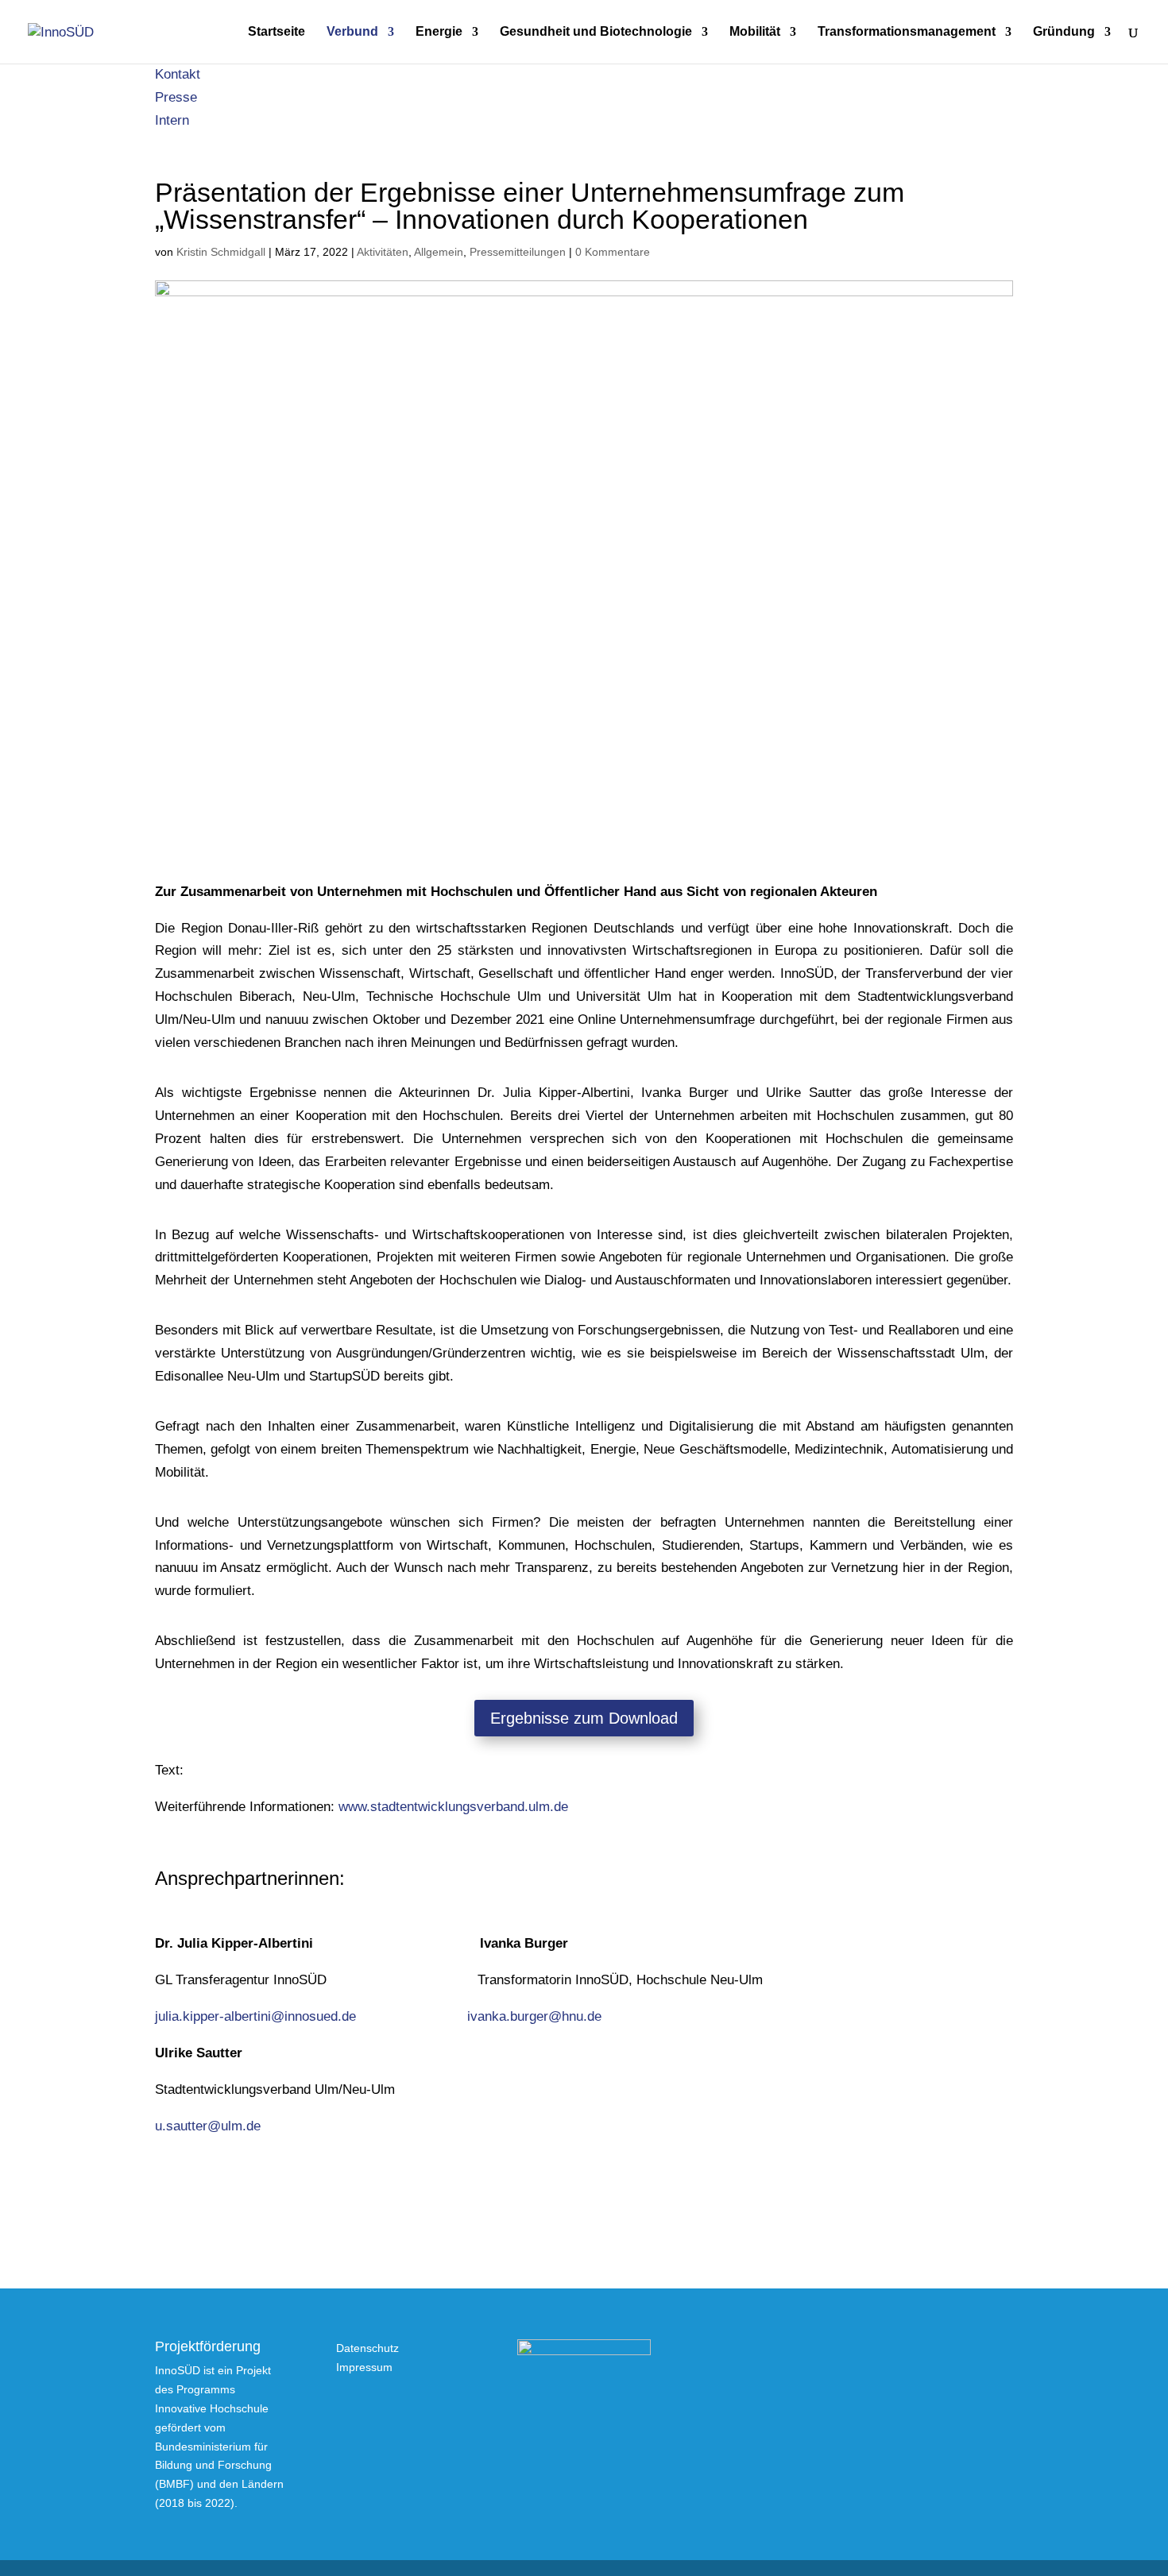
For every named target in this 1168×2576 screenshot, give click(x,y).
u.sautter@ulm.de (208, 2126)
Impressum (364, 2367)
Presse (176, 97)
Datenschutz (367, 2348)
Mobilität (755, 32)
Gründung (1064, 32)
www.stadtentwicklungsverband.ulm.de (453, 1807)
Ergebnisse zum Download (584, 1718)
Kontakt (178, 74)
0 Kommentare (613, 252)
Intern (172, 120)
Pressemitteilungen (518, 252)
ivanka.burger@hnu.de (534, 2016)
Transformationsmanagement (907, 32)
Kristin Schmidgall (221, 252)
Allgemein (439, 252)
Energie (439, 32)
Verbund (352, 32)
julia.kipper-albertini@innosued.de (255, 2016)
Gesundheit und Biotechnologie (596, 32)
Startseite (277, 32)
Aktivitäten (383, 252)
